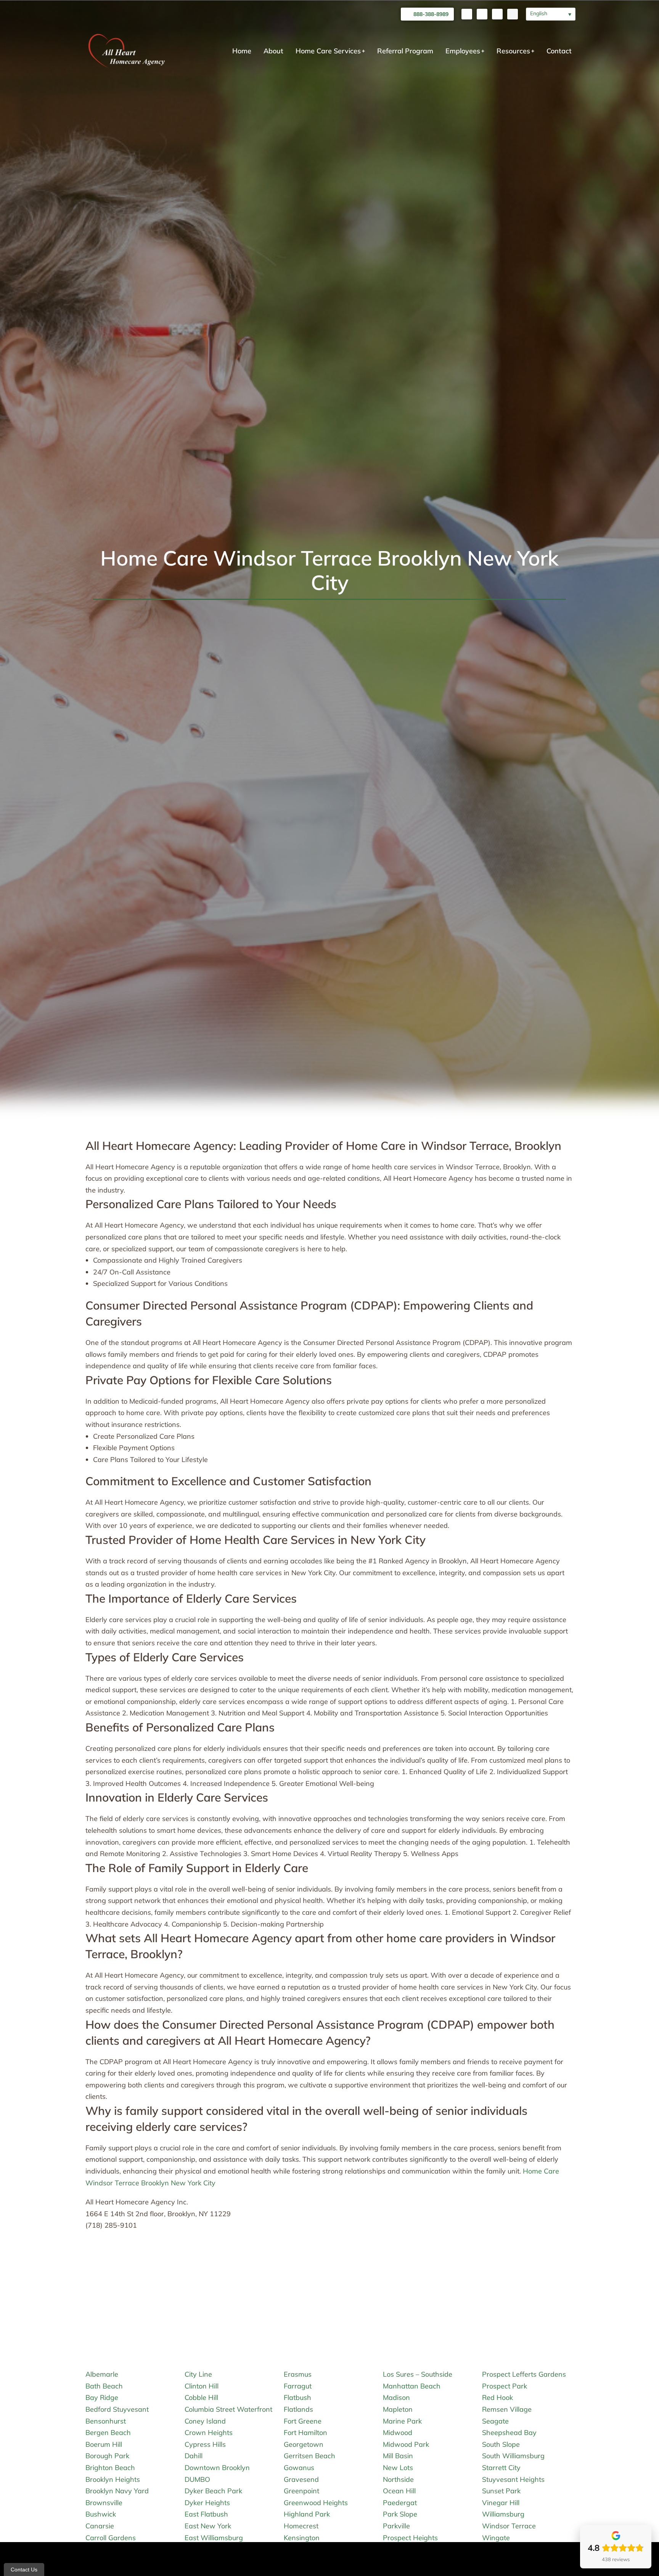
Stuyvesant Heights (513, 2479)
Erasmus (298, 2374)
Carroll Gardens (111, 2538)
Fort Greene (303, 2421)
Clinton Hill (202, 2386)
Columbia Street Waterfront (228, 2409)
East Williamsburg (214, 2538)
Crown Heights (209, 2433)
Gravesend (301, 2479)
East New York (208, 2526)
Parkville (396, 2526)
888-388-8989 (431, 14)
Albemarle (102, 2374)
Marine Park (402, 2421)
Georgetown (304, 2444)
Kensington (302, 2538)
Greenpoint (301, 2491)
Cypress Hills (205, 2444)
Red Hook (497, 2397)
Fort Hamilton (305, 2433)
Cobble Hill (201, 2397)
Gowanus (299, 2468)
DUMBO (197, 2479)
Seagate (495, 2421)
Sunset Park (501, 2491)
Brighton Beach (110, 2468)
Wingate (496, 2538)
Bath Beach (104, 2386)
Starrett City (501, 2468)
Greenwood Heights (316, 2503)
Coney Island (205, 2421)
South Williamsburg (513, 2456)
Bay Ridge (102, 2397)
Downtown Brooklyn (217, 2468)
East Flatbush (206, 2514)
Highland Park (307, 2514)
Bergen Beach (108, 2433)
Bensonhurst (106, 2421)
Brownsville (104, 2503)
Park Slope (400, 2514)
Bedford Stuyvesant (117, 2409)
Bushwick (101, 2514)
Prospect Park (505, 2386)
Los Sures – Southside (418, 2374)
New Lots (398, 2468)
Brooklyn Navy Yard (117, 2491)
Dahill (194, 2456)
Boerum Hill (104, 2444)
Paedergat (400, 2503)
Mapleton (398, 2409)
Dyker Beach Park (213, 2491)
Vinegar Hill (501, 2503)
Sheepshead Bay (509, 2433)
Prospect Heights (410, 2538)
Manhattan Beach (412, 2386)
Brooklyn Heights (113, 2479)
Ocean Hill (399, 2491)
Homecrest (301, 2526)
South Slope (501, 2444)
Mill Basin (398, 2456)
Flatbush (297, 2397)
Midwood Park (406, 2444)
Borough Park (107, 2456)
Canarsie (100, 2526)
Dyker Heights (207, 2503)
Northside (398, 2479)
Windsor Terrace (509, 2526)
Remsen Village (507, 2409)
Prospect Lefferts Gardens (524, 2374)
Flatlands (298, 2409)
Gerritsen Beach (309, 2456)
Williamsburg (503, 2514)
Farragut (298, 2386)
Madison (396, 2397)
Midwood (398, 2433)
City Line (198, 2374)
